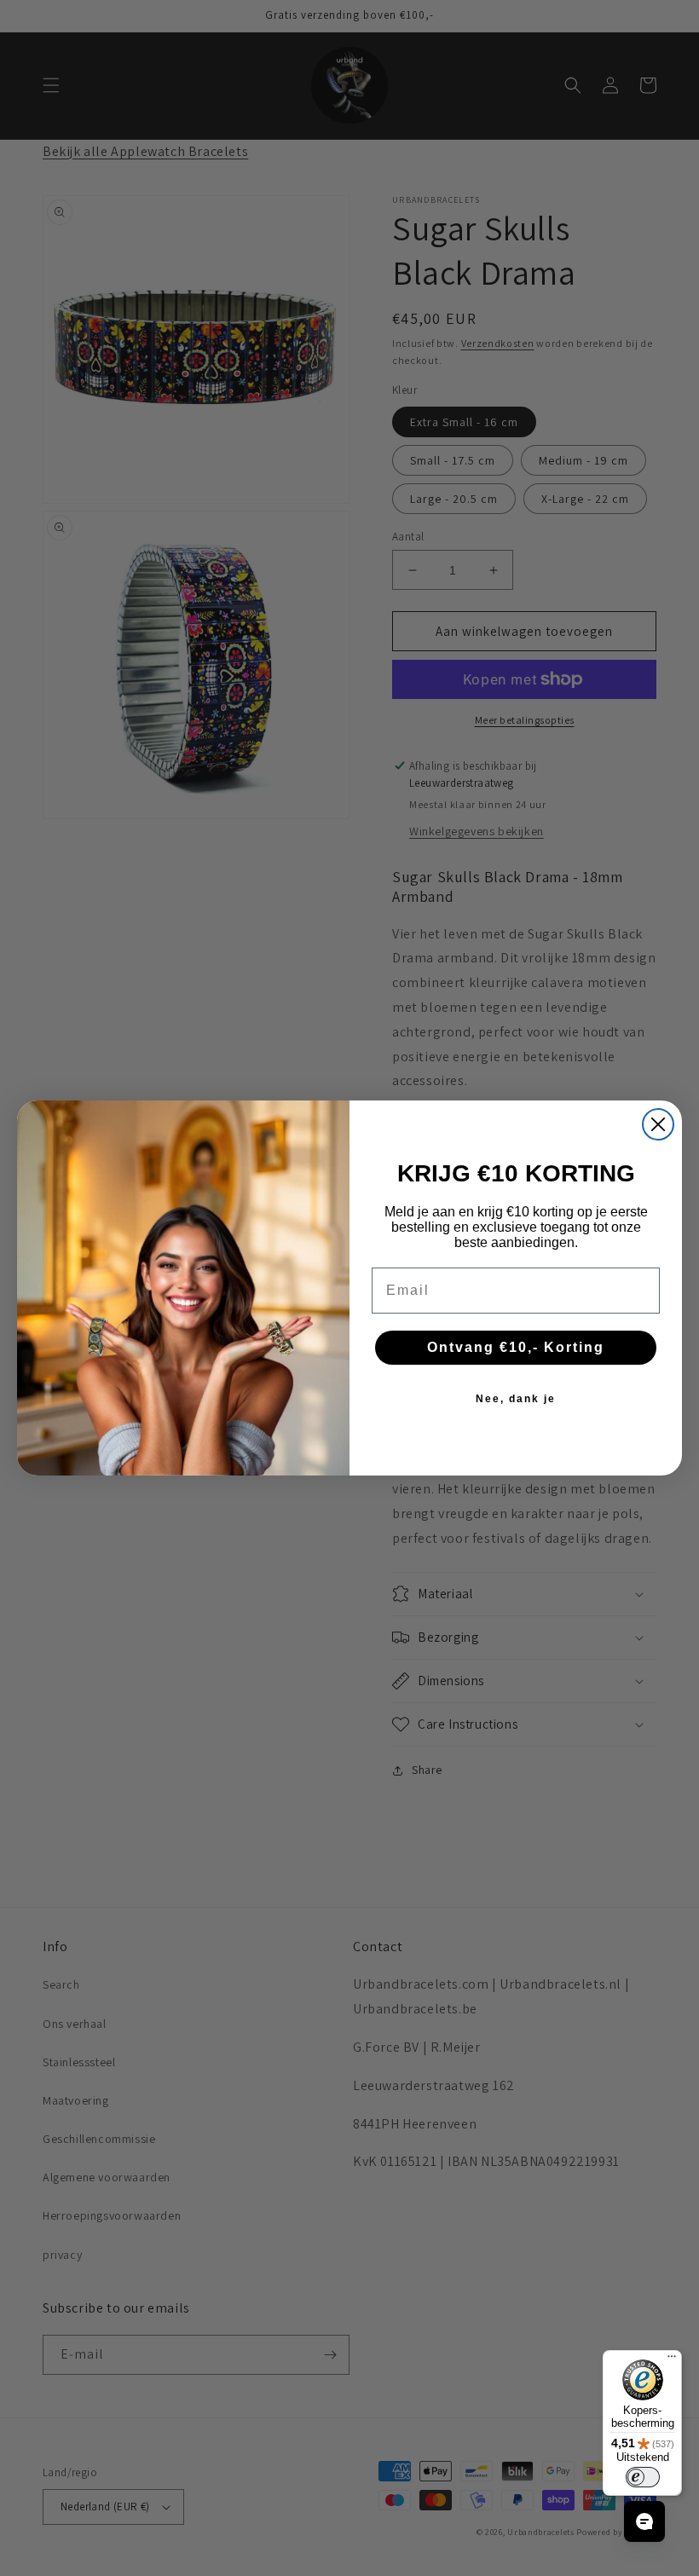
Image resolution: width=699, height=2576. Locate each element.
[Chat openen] (644, 2521)
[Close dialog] (658, 1124)
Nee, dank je (516, 1399)
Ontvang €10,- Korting (516, 1347)
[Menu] (672, 2360)
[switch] (643, 2477)
